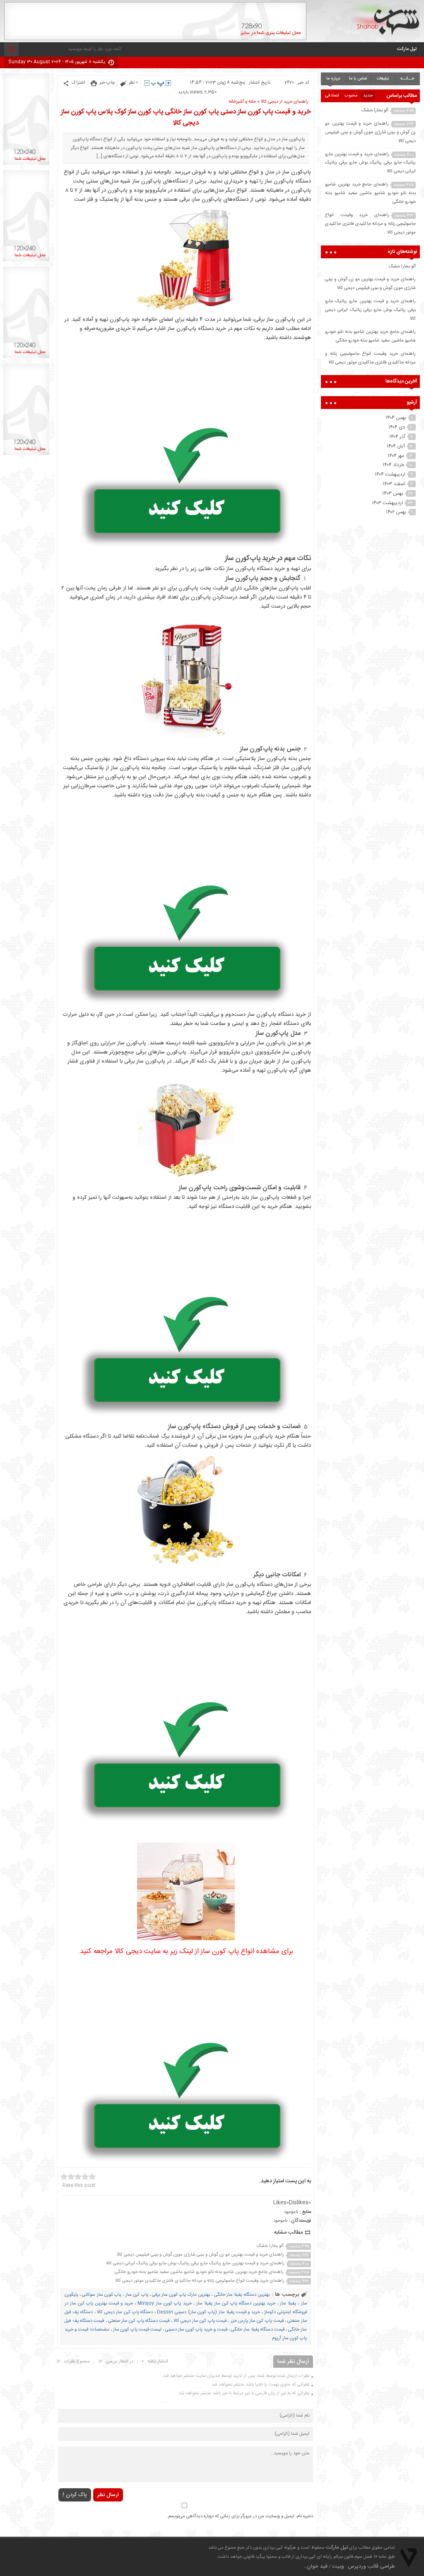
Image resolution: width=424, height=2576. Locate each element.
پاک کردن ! (75, 2495)
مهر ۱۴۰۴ (396, 456)
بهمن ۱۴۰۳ (393, 493)
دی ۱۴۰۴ (397, 427)
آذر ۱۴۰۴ (397, 437)
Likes (281, 2203)
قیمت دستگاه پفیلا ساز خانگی (258, 2330)
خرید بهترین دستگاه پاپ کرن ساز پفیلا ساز (236, 2304)
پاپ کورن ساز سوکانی (102, 2295)
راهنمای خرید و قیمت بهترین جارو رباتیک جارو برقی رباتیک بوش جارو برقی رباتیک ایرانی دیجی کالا (195, 2263)
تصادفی (332, 96)
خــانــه (407, 79)
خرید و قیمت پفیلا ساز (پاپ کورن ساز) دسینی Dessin (208, 2312)
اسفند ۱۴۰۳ (394, 484)
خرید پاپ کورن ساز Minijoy (164, 2304)
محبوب (351, 96)
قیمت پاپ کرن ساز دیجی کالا (200, 2321)
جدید (368, 96)
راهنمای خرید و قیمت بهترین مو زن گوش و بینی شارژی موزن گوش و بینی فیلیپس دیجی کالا (200, 2255)
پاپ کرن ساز (137, 2295)
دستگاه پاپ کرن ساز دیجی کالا (125, 2312)
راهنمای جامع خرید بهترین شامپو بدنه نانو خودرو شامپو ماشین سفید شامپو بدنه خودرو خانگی (199, 2272)
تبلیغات (383, 79)
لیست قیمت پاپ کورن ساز (137, 2330)
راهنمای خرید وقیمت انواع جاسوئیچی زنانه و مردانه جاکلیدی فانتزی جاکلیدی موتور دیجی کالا (200, 2281)
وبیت (338, 2566)
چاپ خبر (107, 83)
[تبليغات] (26, 165)
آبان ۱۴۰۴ (396, 446)
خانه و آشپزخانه (242, 102)
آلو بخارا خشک (270, 2246)
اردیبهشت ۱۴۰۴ (390, 474)
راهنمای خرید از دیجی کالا (285, 102)
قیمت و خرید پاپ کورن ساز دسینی (196, 2330)
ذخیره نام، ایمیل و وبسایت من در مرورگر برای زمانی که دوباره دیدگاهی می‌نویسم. (240, 2516)
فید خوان (317, 2566)
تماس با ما (358, 79)
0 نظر (133, 83)
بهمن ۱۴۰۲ (396, 512)
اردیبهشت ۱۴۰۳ (387, 503)
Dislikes (300, 2203)
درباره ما (333, 79)
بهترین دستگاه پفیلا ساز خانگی (242, 2295)
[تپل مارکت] (385, 19)
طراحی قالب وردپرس (371, 2566)
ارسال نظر (108, 2495)
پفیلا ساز (288, 2304)
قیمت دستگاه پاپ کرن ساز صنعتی (139, 2321)
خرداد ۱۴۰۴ (393, 465)
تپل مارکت (407, 49)
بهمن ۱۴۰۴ (396, 418)
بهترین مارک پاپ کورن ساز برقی (181, 2295)
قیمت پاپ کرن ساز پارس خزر (257, 2321)
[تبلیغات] (155, 39)
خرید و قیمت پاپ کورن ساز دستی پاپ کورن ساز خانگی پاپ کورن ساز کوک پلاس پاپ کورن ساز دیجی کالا (186, 118)
